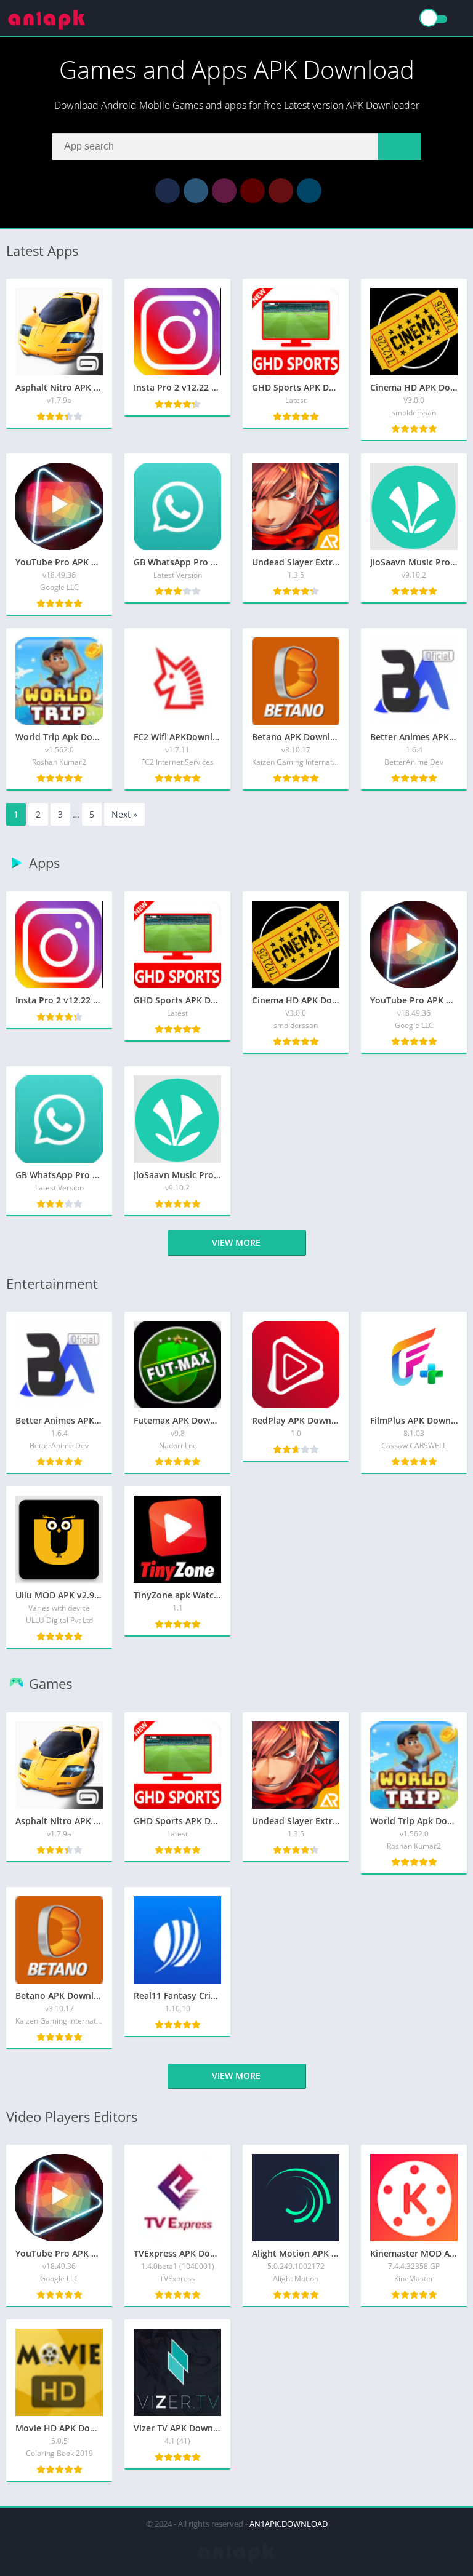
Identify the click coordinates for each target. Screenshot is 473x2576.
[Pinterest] (281, 191)
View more (236, 1242)
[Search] (400, 146)
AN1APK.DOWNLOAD (289, 2524)
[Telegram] (309, 191)
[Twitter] (196, 191)
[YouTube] (253, 191)
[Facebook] (168, 191)
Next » (124, 814)
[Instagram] (224, 191)
